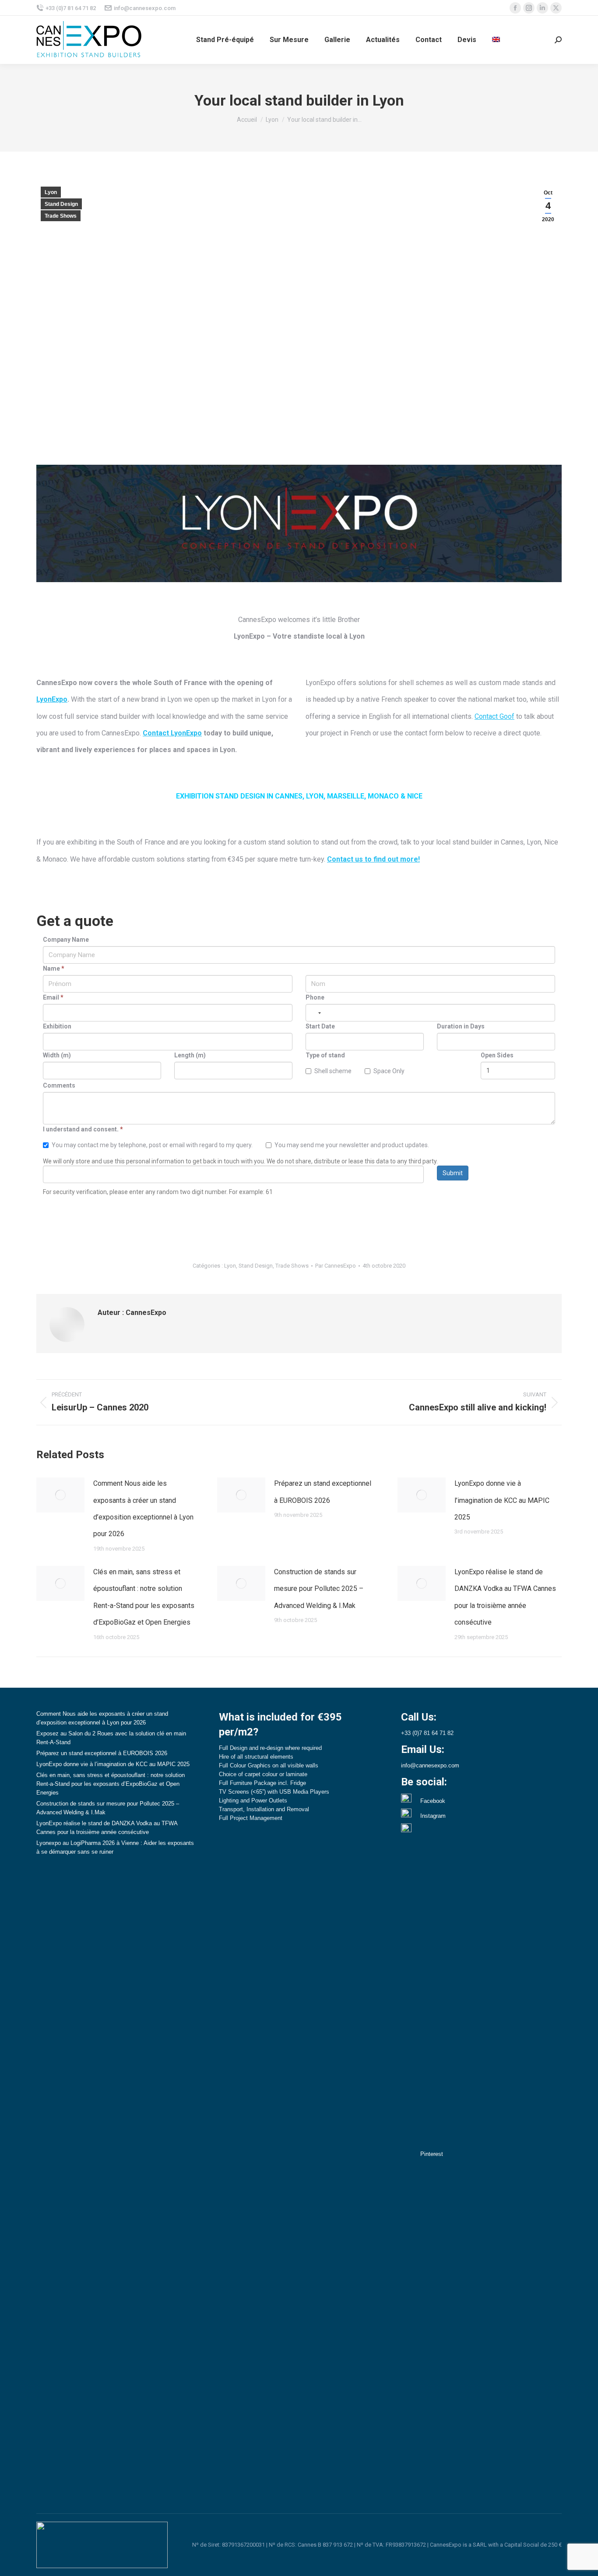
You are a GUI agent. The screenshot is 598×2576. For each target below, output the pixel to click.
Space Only (389, 1071)
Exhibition (57, 1026)
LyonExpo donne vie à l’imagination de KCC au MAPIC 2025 (502, 1500)
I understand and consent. (83, 1129)
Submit (453, 1173)
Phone (315, 997)
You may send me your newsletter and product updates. (352, 1145)
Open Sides (497, 1055)
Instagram (433, 1816)
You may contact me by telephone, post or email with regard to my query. (152, 1145)
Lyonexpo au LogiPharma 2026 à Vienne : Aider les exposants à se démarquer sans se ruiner (115, 1847)
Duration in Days (461, 1026)
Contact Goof (494, 716)
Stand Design (61, 204)
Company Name (66, 940)
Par (336, 1266)
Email (53, 997)
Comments (59, 1085)
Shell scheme (333, 1071)
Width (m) (57, 1055)
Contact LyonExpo (172, 733)
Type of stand (325, 1055)
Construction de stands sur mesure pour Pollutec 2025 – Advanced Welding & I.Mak (319, 1589)
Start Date (320, 1026)
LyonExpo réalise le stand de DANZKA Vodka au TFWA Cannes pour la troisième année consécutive (505, 1597)
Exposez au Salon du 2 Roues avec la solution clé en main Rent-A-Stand (111, 1738)
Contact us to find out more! (373, 859)
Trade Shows (61, 216)
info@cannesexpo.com (145, 8)
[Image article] (60, 1495)
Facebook (433, 1801)
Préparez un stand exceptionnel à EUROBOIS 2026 (323, 1492)
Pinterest (432, 2154)
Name (54, 968)
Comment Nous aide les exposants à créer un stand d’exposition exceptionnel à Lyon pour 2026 (143, 1509)
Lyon (51, 192)
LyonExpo (52, 699)
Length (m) (190, 1055)
